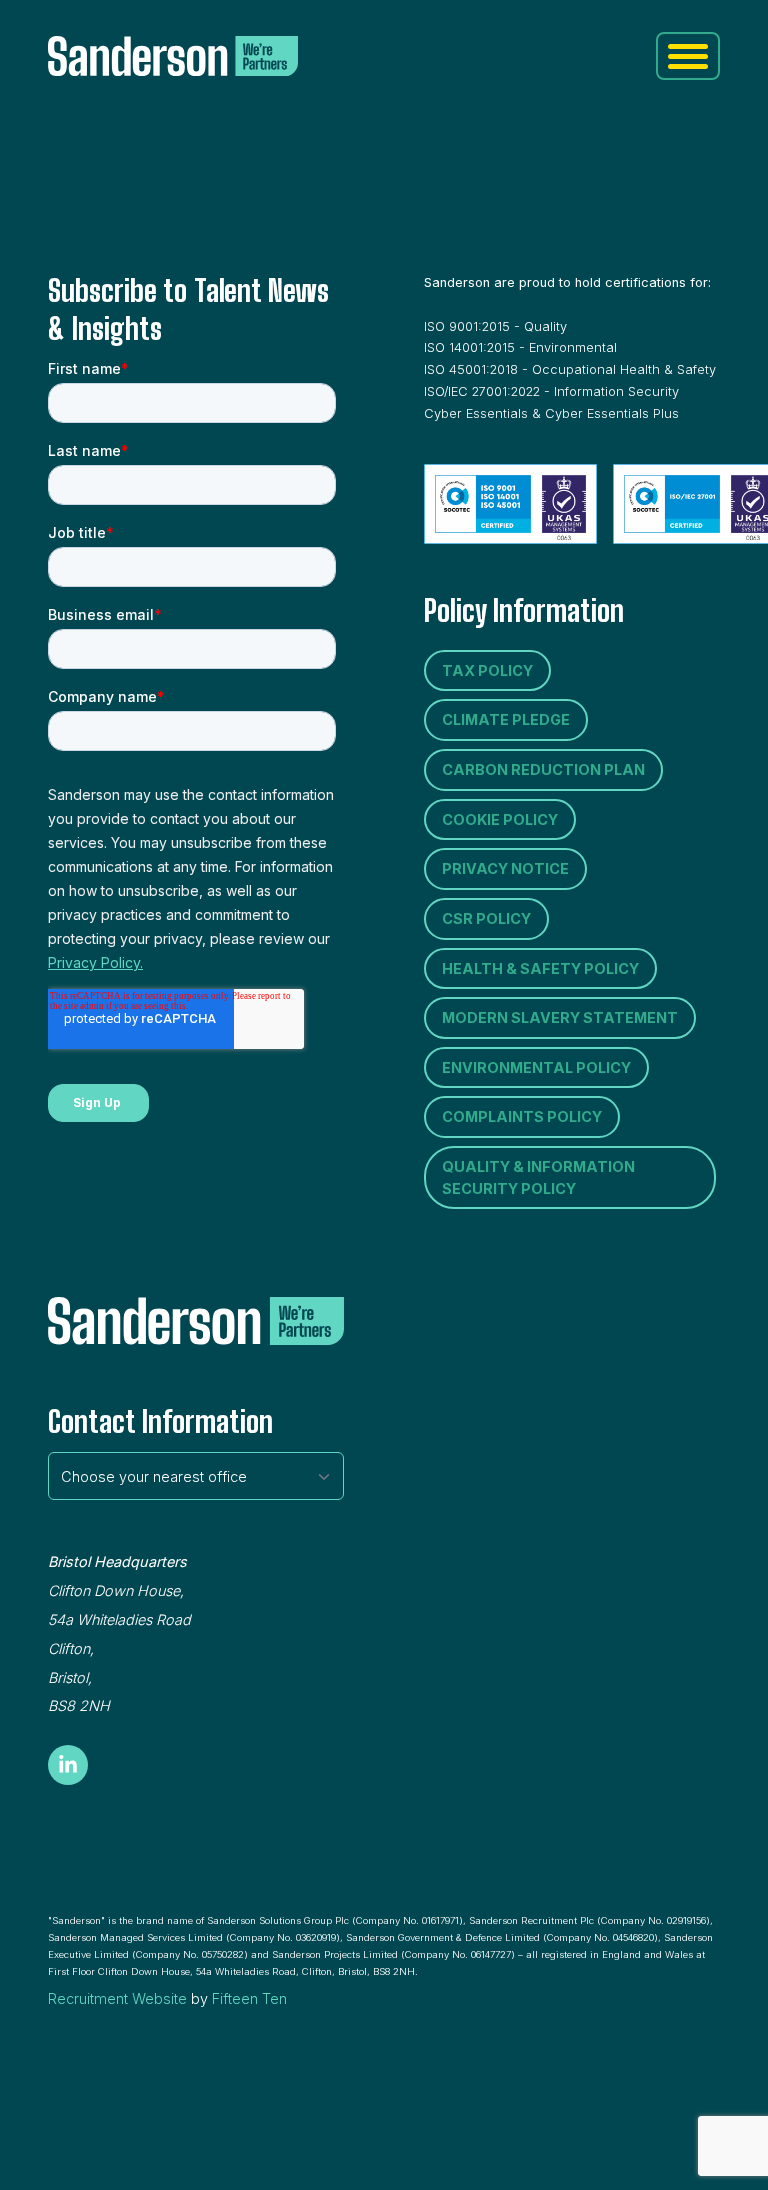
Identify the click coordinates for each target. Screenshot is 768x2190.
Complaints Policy (522, 1116)
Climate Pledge (506, 719)
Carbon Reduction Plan (543, 769)
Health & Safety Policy (540, 968)
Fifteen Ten (249, 1998)
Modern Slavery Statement (560, 1017)
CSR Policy (486, 918)
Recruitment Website (117, 1998)
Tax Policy (487, 670)
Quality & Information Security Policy (538, 1177)
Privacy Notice (505, 868)
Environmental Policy (536, 1067)
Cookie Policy (500, 819)
